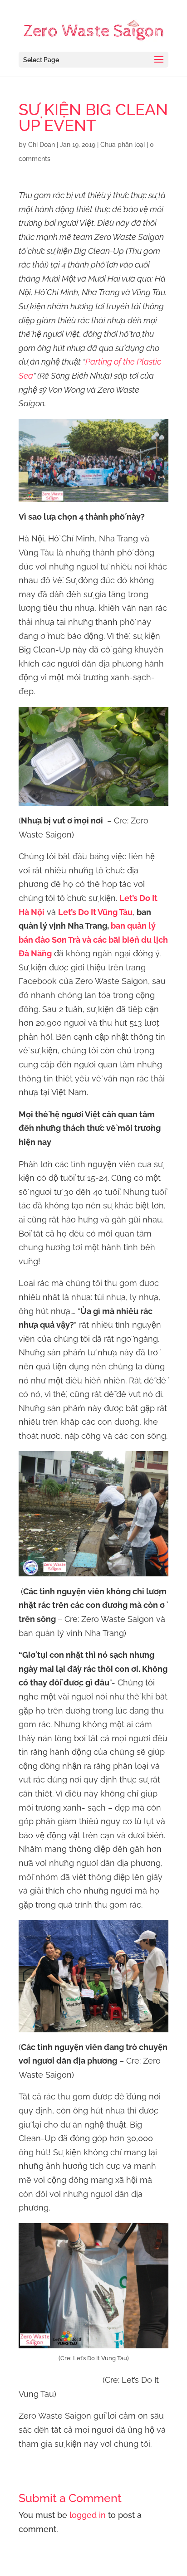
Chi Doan (42, 145)
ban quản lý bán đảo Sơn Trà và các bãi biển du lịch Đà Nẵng (93, 940)
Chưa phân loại (123, 145)
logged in (88, 2515)
